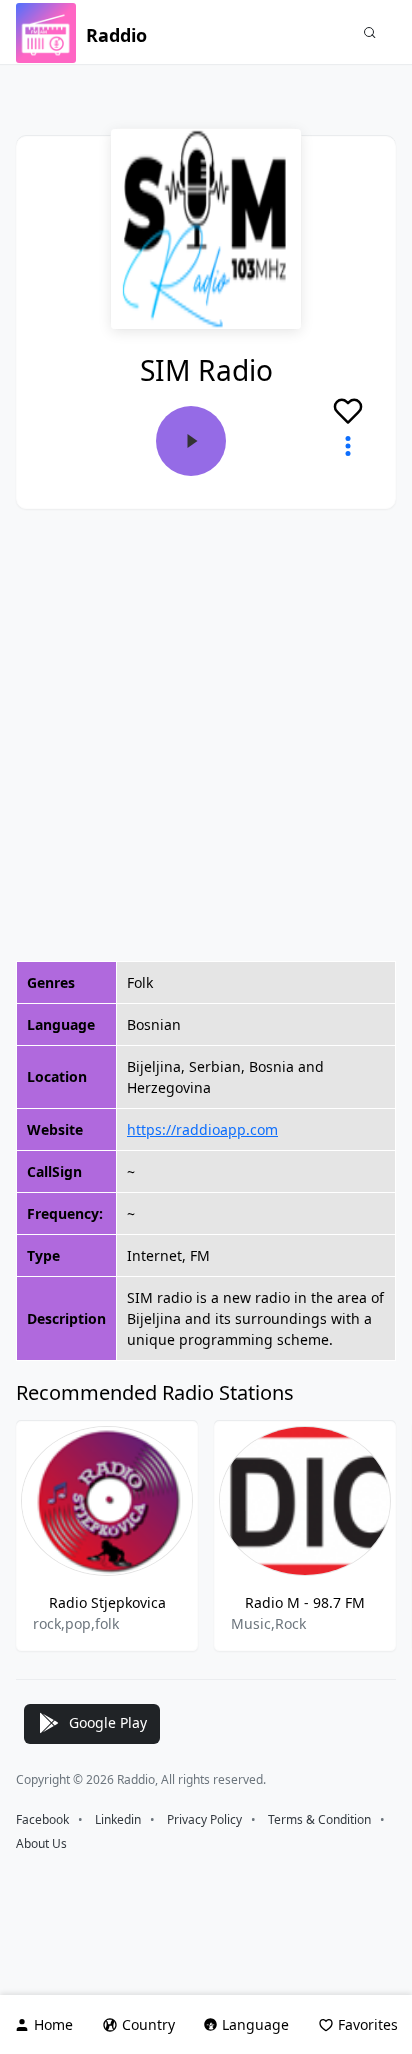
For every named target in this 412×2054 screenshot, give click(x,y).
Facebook (42, 1819)
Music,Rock (268, 1623)
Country (148, 2024)
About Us (41, 1843)
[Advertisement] (206, 735)
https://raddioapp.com (202, 1129)
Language (255, 2024)
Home (53, 2024)
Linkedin (118, 1819)
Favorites (368, 2024)
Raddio (116, 35)
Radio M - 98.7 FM (305, 1602)
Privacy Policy (204, 1819)
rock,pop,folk (76, 1623)
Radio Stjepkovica (107, 1602)
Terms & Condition (319, 1819)
